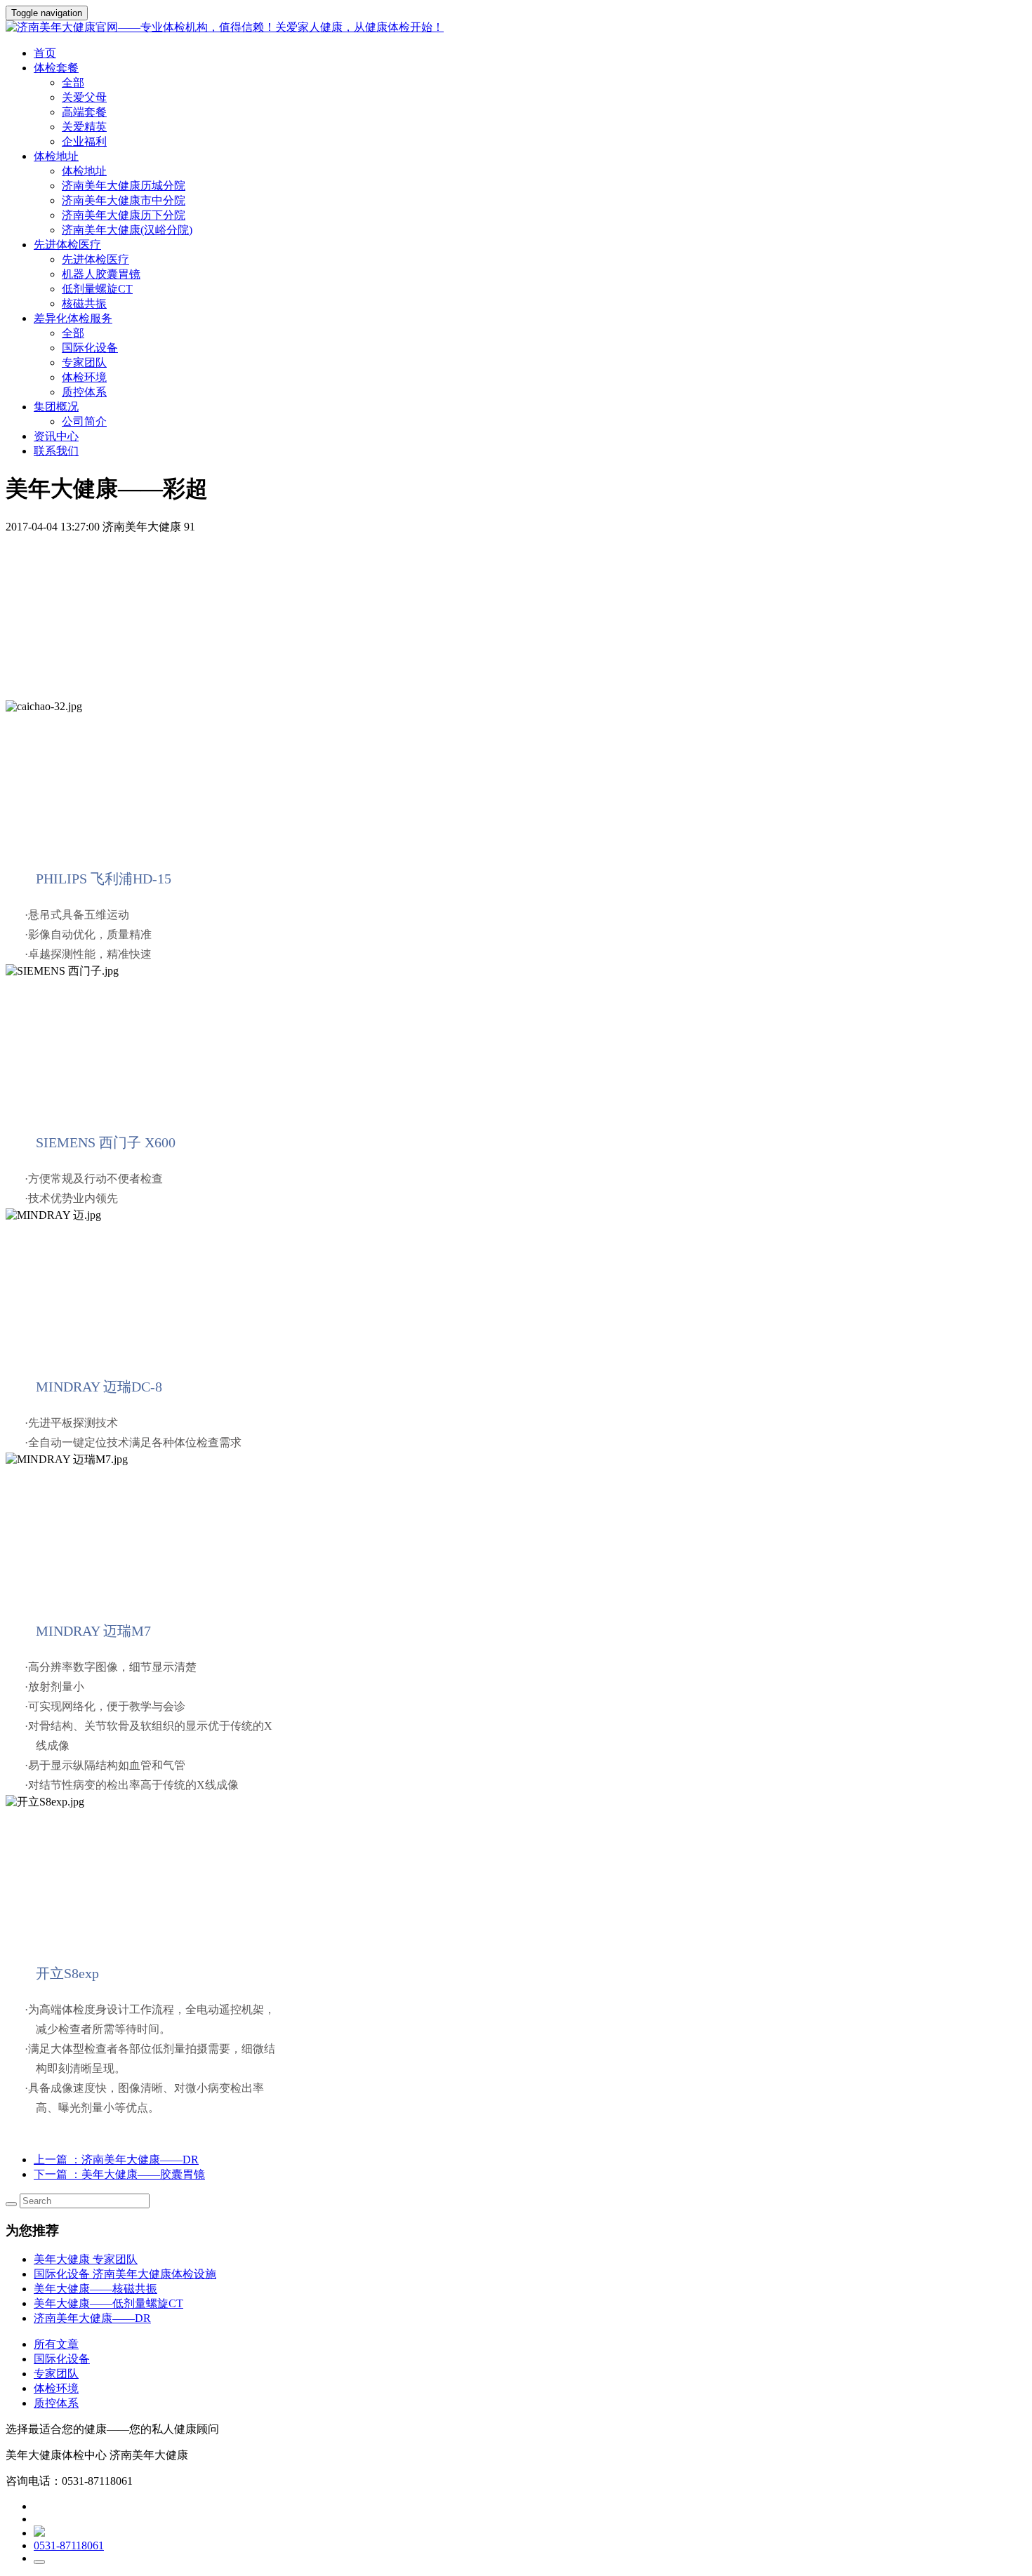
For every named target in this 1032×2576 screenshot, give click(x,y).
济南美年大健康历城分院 (124, 186)
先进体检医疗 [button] (67, 245)
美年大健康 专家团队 (86, 2259)
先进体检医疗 (95, 259)
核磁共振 (84, 303)
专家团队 (84, 362)
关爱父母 (84, 97)
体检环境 (84, 377)
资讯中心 (56, 436)
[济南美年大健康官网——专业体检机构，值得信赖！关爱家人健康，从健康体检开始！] (516, 28)
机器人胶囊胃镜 (101, 274)
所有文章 (56, 2344)
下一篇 (119, 2174)
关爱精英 (84, 127)
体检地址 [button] (56, 156)
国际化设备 (90, 348)
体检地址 (84, 171)
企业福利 (84, 141)
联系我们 (56, 451)
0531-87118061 (69, 2545)
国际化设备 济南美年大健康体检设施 (125, 2274)
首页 (45, 53)
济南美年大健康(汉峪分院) (127, 230)
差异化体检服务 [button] (73, 318)
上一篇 (116, 2160)
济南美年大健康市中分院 (124, 200)
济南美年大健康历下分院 (124, 215)
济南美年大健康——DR (92, 2318)
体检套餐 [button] (56, 68)
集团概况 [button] (56, 407)
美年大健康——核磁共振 (95, 2289)
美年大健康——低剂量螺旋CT (108, 2303)
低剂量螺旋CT (97, 289)
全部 (73, 82)
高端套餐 (84, 112)
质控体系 (84, 392)
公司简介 (84, 421)
